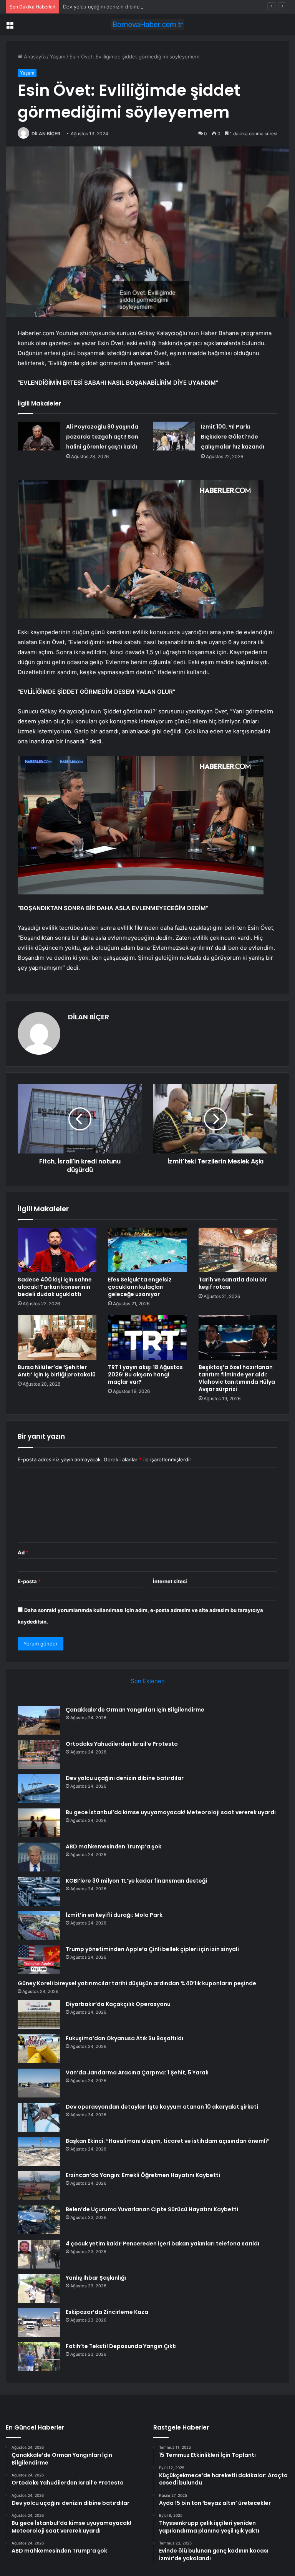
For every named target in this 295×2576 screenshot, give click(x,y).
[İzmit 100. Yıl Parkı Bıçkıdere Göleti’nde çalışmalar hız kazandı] (174, 436)
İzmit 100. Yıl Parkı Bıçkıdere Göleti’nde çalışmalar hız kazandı (233, 437)
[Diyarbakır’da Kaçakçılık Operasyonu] (39, 2015)
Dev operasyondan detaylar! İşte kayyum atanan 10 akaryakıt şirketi (162, 2107)
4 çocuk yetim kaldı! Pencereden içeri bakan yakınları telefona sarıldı (162, 2244)
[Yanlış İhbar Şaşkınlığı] (39, 2288)
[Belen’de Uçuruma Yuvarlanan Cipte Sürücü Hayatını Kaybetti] (39, 2220)
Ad (23, 1552)
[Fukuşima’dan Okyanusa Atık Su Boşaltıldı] (39, 2049)
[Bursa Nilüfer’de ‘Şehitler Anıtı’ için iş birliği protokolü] (57, 1338)
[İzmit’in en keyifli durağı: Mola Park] (39, 1925)
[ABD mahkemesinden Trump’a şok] (39, 1857)
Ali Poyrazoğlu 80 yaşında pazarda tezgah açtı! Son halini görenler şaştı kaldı (102, 437)
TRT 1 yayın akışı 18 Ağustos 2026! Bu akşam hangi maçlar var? (145, 1374)
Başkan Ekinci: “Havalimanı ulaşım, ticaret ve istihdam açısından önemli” (168, 2141)
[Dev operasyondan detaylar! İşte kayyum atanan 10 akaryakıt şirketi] (39, 2117)
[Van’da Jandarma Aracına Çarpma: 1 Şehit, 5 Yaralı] (39, 2083)
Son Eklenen (148, 1681)
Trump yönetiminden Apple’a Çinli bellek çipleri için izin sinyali (152, 1949)
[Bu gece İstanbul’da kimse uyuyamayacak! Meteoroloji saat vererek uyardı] (39, 1823)
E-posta (29, 1581)
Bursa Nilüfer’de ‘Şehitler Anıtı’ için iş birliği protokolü (57, 1371)
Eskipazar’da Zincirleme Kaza (107, 2312)
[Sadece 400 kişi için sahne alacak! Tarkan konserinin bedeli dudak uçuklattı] (57, 1250)
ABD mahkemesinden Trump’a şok (114, 1846)
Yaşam (58, 57)
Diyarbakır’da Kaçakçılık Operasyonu (118, 2004)
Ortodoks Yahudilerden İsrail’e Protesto (122, 1744)
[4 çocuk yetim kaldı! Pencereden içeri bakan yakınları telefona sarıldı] (39, 2254)
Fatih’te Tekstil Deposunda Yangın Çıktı (121, 2346)
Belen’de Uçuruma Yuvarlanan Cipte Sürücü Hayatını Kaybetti (152, 2209)
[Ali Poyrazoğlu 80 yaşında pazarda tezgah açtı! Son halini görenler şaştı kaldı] (39, 436)
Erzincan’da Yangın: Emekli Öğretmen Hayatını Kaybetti (143, 2175)
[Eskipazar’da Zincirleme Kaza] (39, 2323)
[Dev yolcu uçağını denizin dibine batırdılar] (39, 1789)
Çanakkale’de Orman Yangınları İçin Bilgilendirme (135, 1710)
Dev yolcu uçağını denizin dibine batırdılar (113, 7)
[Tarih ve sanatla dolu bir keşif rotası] (238, 1250)
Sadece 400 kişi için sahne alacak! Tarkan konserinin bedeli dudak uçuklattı (55, 1287)
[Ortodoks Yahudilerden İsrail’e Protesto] (39, 1754)
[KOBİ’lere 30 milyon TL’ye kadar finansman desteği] (39, 1891)
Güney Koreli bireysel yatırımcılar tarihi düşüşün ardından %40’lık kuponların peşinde (137, 1983)
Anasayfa (34, 57)
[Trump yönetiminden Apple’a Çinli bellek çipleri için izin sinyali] (39, 1960)
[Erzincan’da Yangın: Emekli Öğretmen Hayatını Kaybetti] (39, 2186)
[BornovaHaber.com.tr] (147, 24)
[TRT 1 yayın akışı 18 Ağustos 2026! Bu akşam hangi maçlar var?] (147, 1338)
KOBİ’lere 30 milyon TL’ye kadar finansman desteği (136, 1881)
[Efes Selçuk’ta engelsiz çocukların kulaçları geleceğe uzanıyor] (147, 1250)
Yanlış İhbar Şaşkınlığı (96, 2278)
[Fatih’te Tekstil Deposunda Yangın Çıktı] (39, 2357)
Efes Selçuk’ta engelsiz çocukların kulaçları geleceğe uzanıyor (140, 1287)
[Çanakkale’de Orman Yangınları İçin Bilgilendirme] (39, 1720)
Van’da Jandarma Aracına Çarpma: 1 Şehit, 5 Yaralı (137, 2072)
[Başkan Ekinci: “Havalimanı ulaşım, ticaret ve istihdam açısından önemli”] (39, 2151)
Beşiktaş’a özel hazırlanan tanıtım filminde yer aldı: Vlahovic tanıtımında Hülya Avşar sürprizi (237, 1378)
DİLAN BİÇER (46, 134)
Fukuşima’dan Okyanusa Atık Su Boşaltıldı (124, 2038)
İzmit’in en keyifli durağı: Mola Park (114, 1915)
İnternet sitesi (170, 1581)
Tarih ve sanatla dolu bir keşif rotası (233, 1283)
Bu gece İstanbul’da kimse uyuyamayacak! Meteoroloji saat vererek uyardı (171, 1812)
